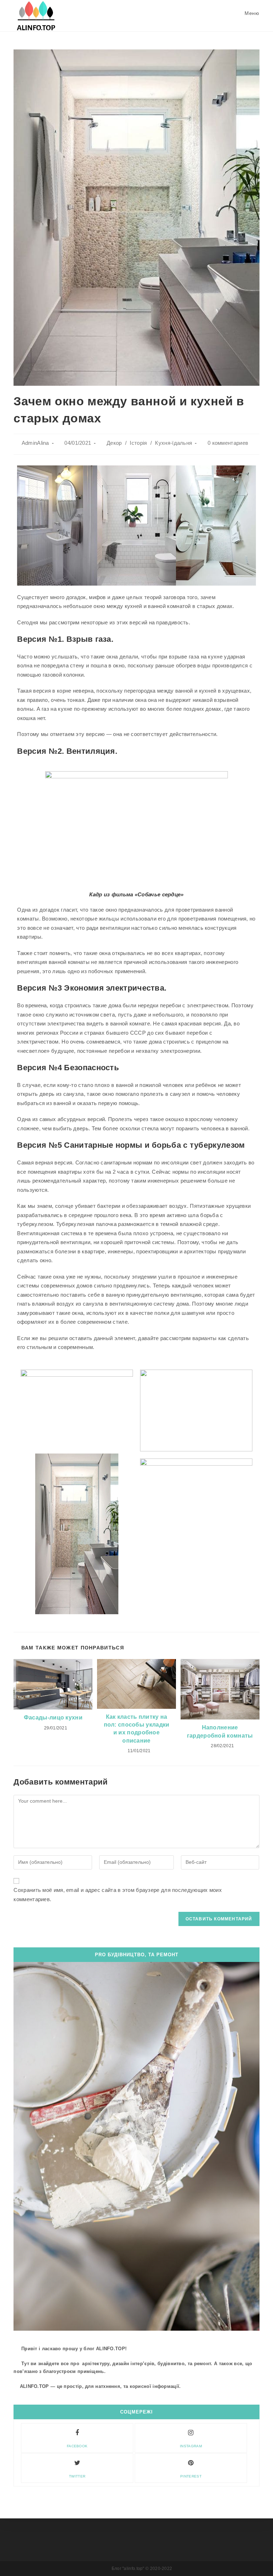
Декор (114, 443)
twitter (77, 2476)
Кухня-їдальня (173, 443)
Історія (138, 443)
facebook (77, 2446)
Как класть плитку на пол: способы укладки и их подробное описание (137, 1729)
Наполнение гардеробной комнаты (220, 1731)
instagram (191, 2446)
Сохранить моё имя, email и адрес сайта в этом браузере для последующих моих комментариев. (118, 1895)
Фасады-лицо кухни (53, 1718)
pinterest (191, 2476)
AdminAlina (35, 443)
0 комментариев (228, 443)
